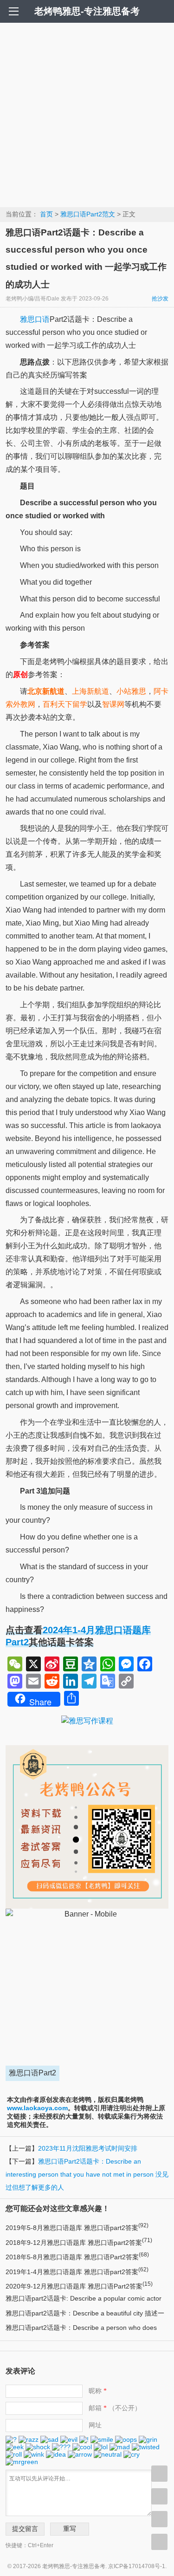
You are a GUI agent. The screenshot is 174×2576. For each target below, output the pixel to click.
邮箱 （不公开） (115, 2408)
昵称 (98, 2391)
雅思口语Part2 (32, 2073)
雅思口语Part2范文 (88, 214)
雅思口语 (35, 319)
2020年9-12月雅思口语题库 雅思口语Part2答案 (79, 2286)
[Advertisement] (87, 114)
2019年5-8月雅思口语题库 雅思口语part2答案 (77, 2228)
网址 (95, 2425)
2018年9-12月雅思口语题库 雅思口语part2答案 (79, 2243)
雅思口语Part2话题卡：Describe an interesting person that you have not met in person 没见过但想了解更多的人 (87, 2174)
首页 (46, 214)
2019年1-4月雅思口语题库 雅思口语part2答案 (77, 2272)
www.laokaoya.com (37, 2108)
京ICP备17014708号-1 (137, 2566)
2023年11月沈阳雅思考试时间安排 (88, 2148)
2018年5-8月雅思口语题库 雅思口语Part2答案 (77, 2257)
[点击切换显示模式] (159, 2474)
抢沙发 (160, 299)
